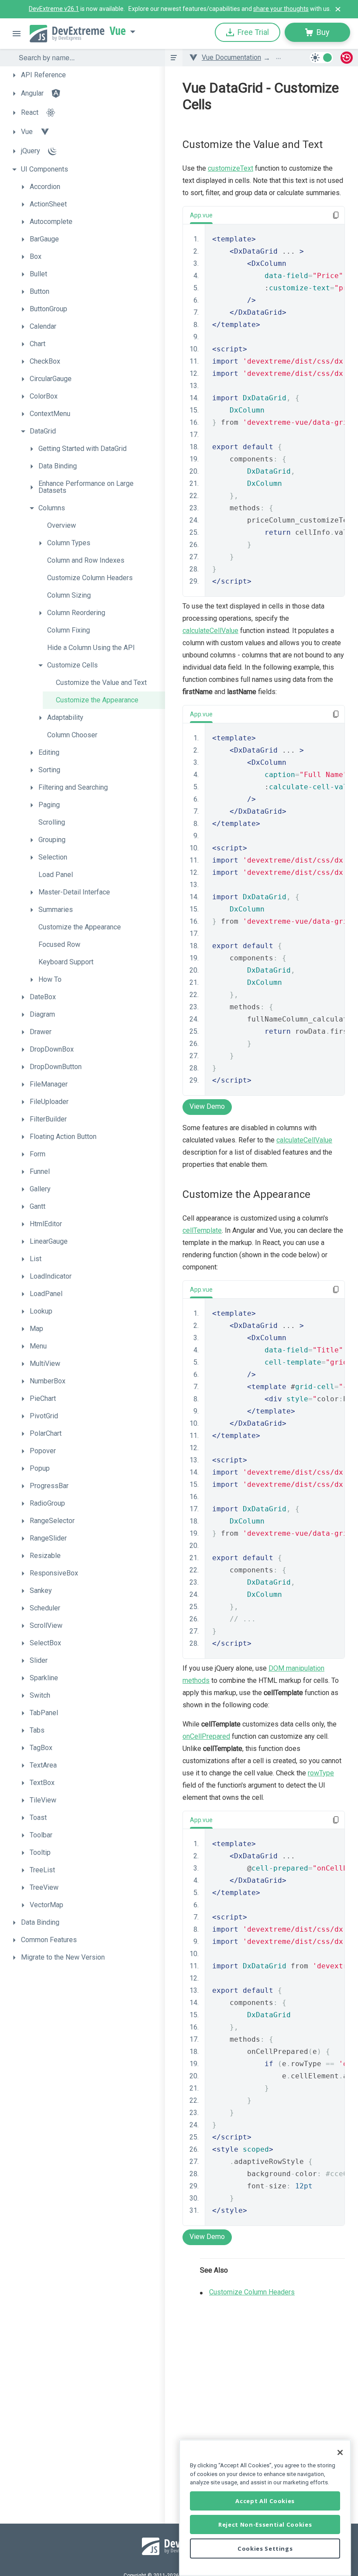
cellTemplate (202, 1230)
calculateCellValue (210, 631)
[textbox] (86, 58)
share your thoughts (281, 9)
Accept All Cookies (265, 2501)
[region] (265, 2508)
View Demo (207, 1106)
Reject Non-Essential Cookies (265, 2524)
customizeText (231, 168)
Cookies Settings (265, 2548)
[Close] (340, 2452)
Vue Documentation (231, 57)
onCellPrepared (206, 1736)
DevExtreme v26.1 (54, 9)
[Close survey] (338, 9)
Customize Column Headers (252, 2292)
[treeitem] (86, 75)
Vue (118, 31)
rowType (321, 1773)
